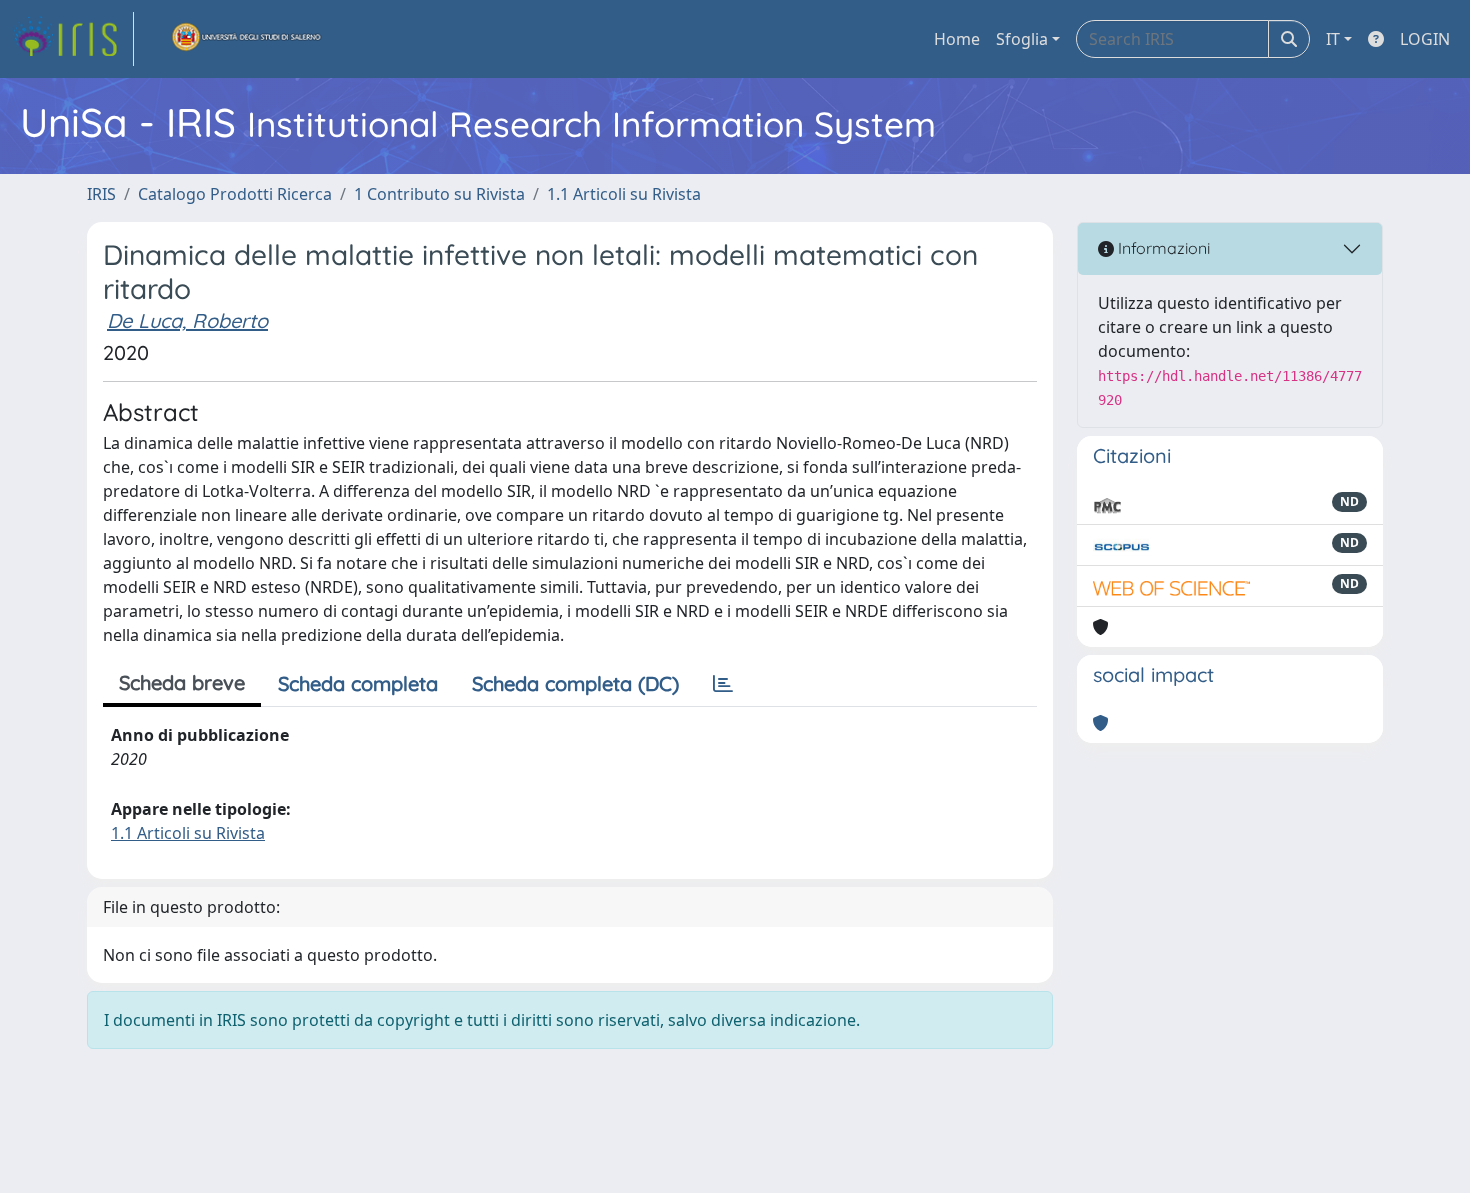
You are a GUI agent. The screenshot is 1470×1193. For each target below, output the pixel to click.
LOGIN (1425, 39)
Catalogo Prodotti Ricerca (235, 194)
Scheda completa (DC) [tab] (575, 683)
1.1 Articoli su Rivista (624, 194)
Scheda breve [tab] (182, 682)
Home (957, 39)
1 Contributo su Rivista (439, 194)
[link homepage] (73, 39)
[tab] (723, 684)
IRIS (101, 194)
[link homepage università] (247, 39)
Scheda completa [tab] (358, 683)
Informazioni (1162, 248)
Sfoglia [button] (1022, 39)
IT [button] (1333, 39)
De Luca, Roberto (187, 320)
